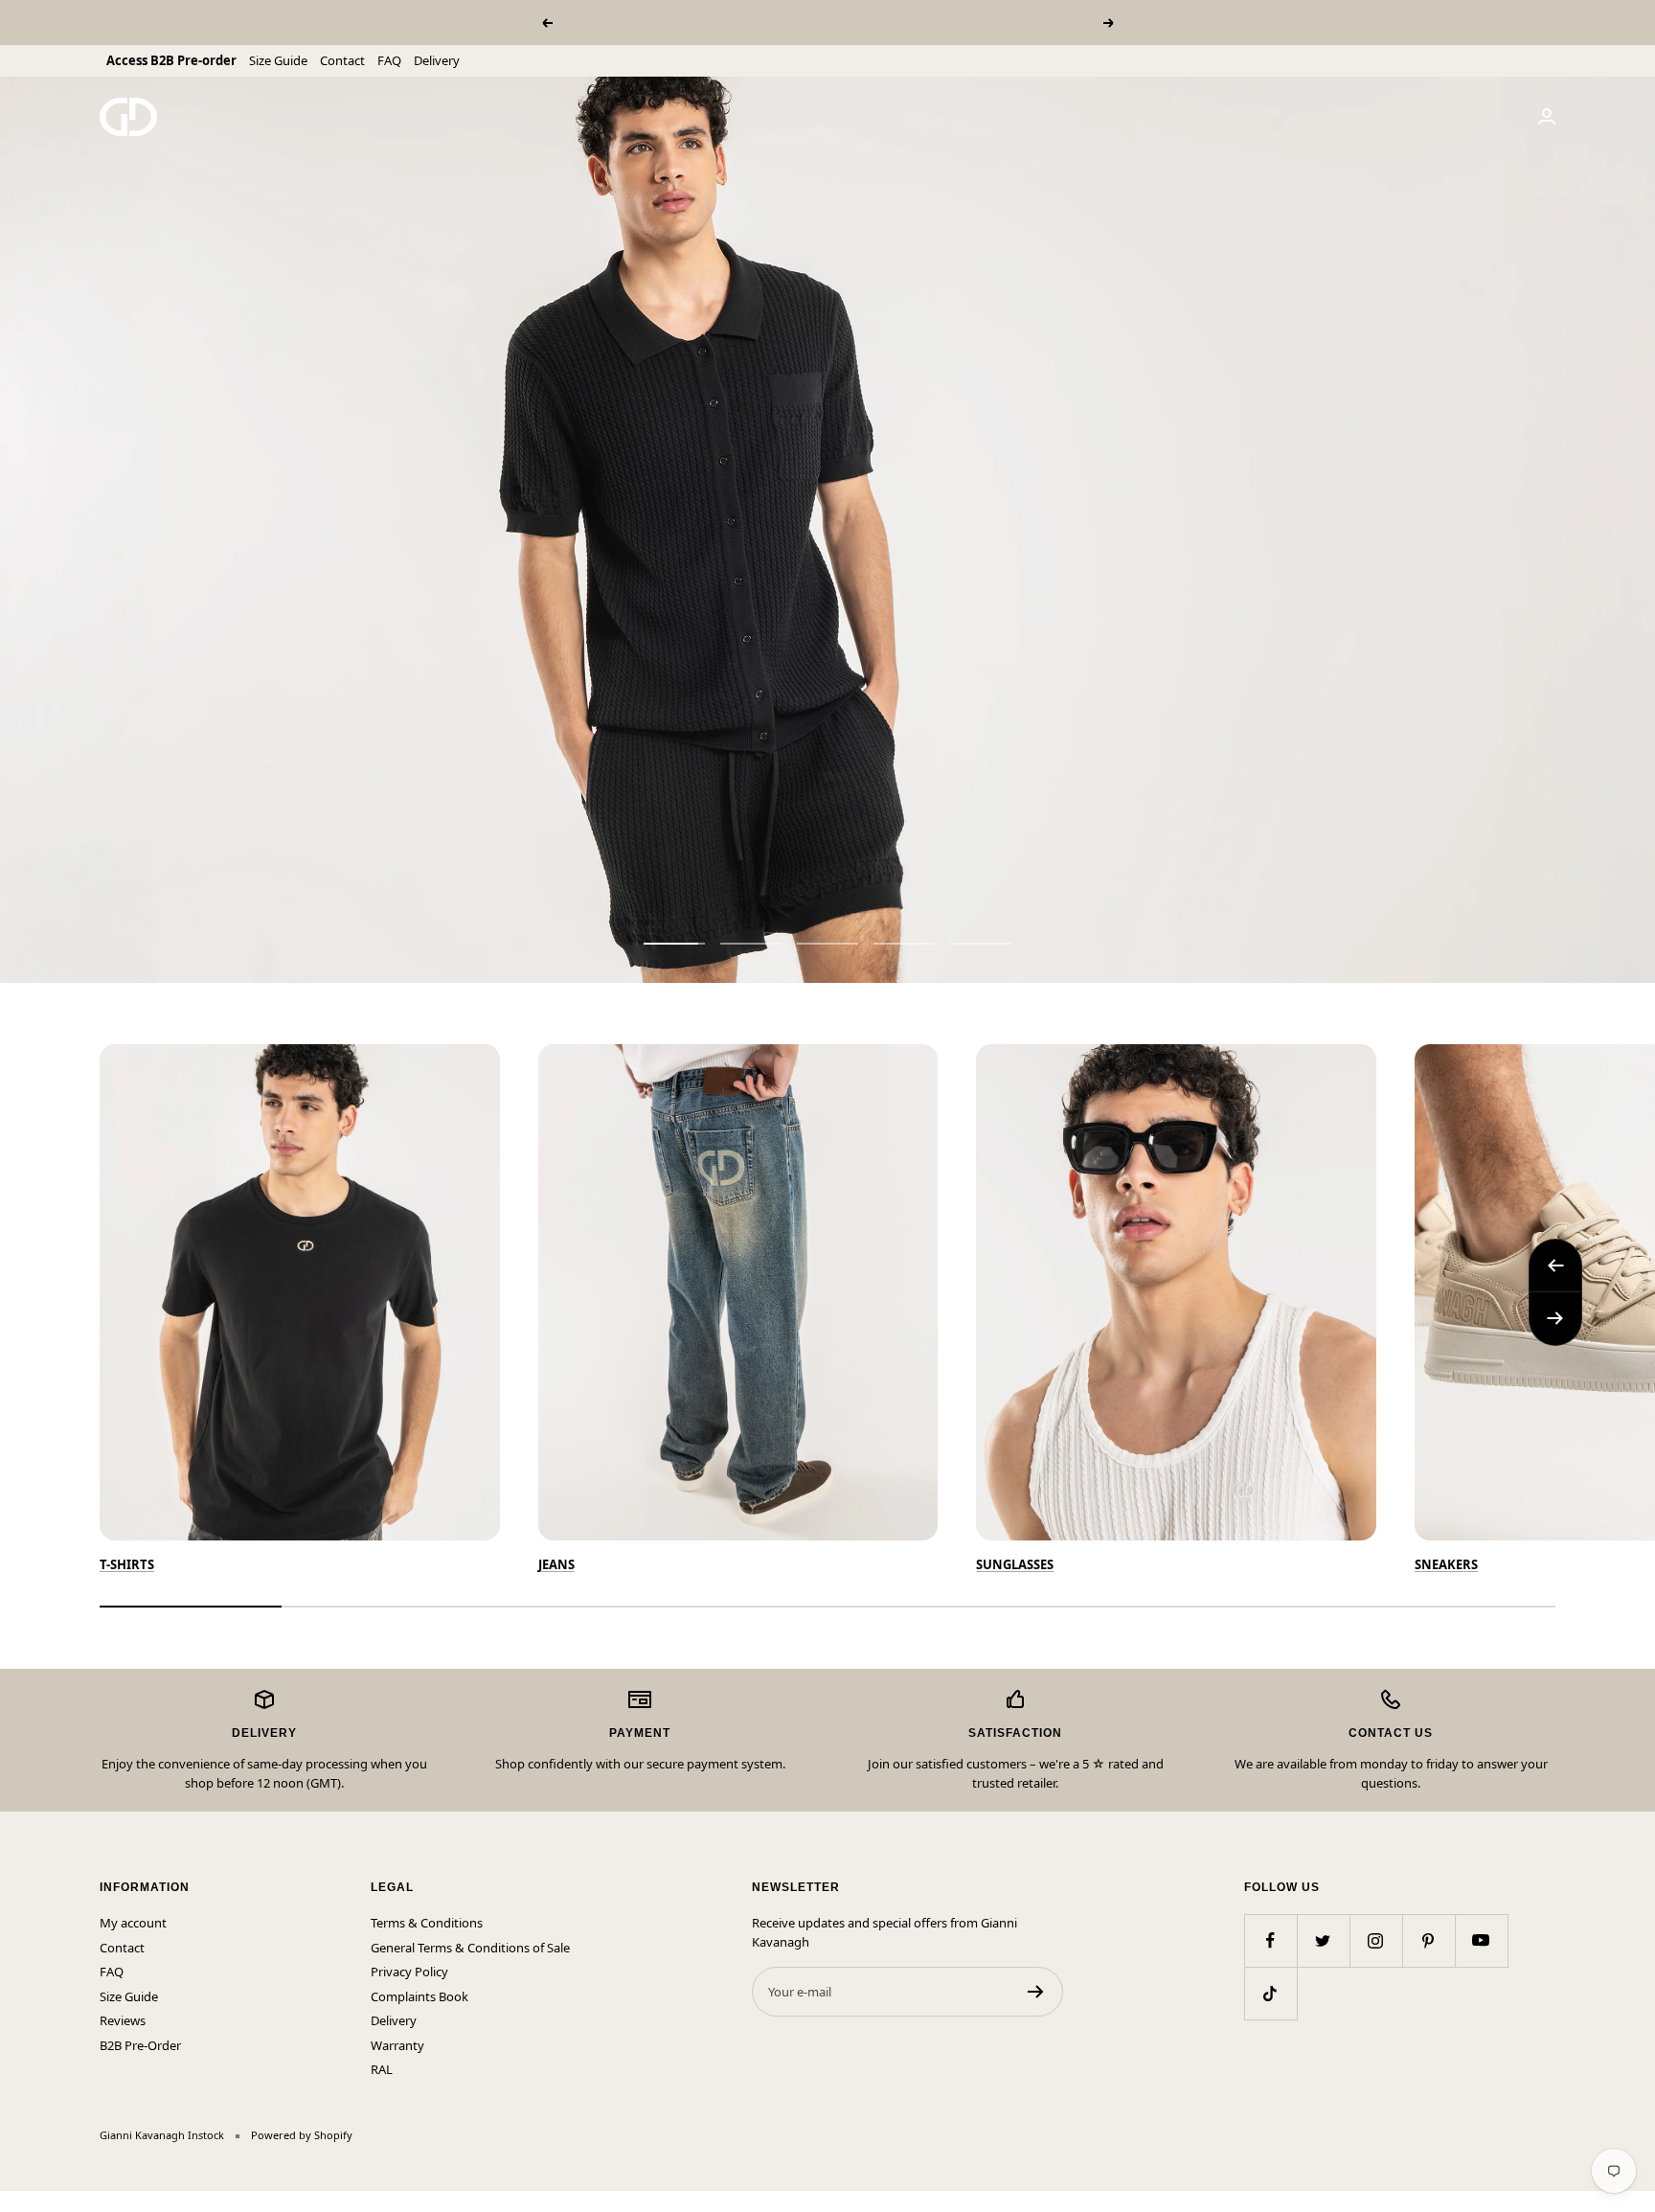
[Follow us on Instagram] (1376, 1940)
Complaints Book (419, 1996)
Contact (342, 60)
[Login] (1547, 116)
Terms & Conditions (427, 1923)
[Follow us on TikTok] (1270, 1993)
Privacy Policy (409, 1972)
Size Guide (278, 60)
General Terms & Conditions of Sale (470, 1948)
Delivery (437, 60)
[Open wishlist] (14, 2201)
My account (133, 1923)
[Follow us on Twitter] (1323, 1940)
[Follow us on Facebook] (1270, 1940)
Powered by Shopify (302, 2135)
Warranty (397, 2045)
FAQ (389, 60)
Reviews (123, 2020)
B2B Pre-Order (140, 2045)
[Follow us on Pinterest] (1428, 1940)
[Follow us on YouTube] (1481, 1940)
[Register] (1036, 1992)
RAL (382, 2069)
